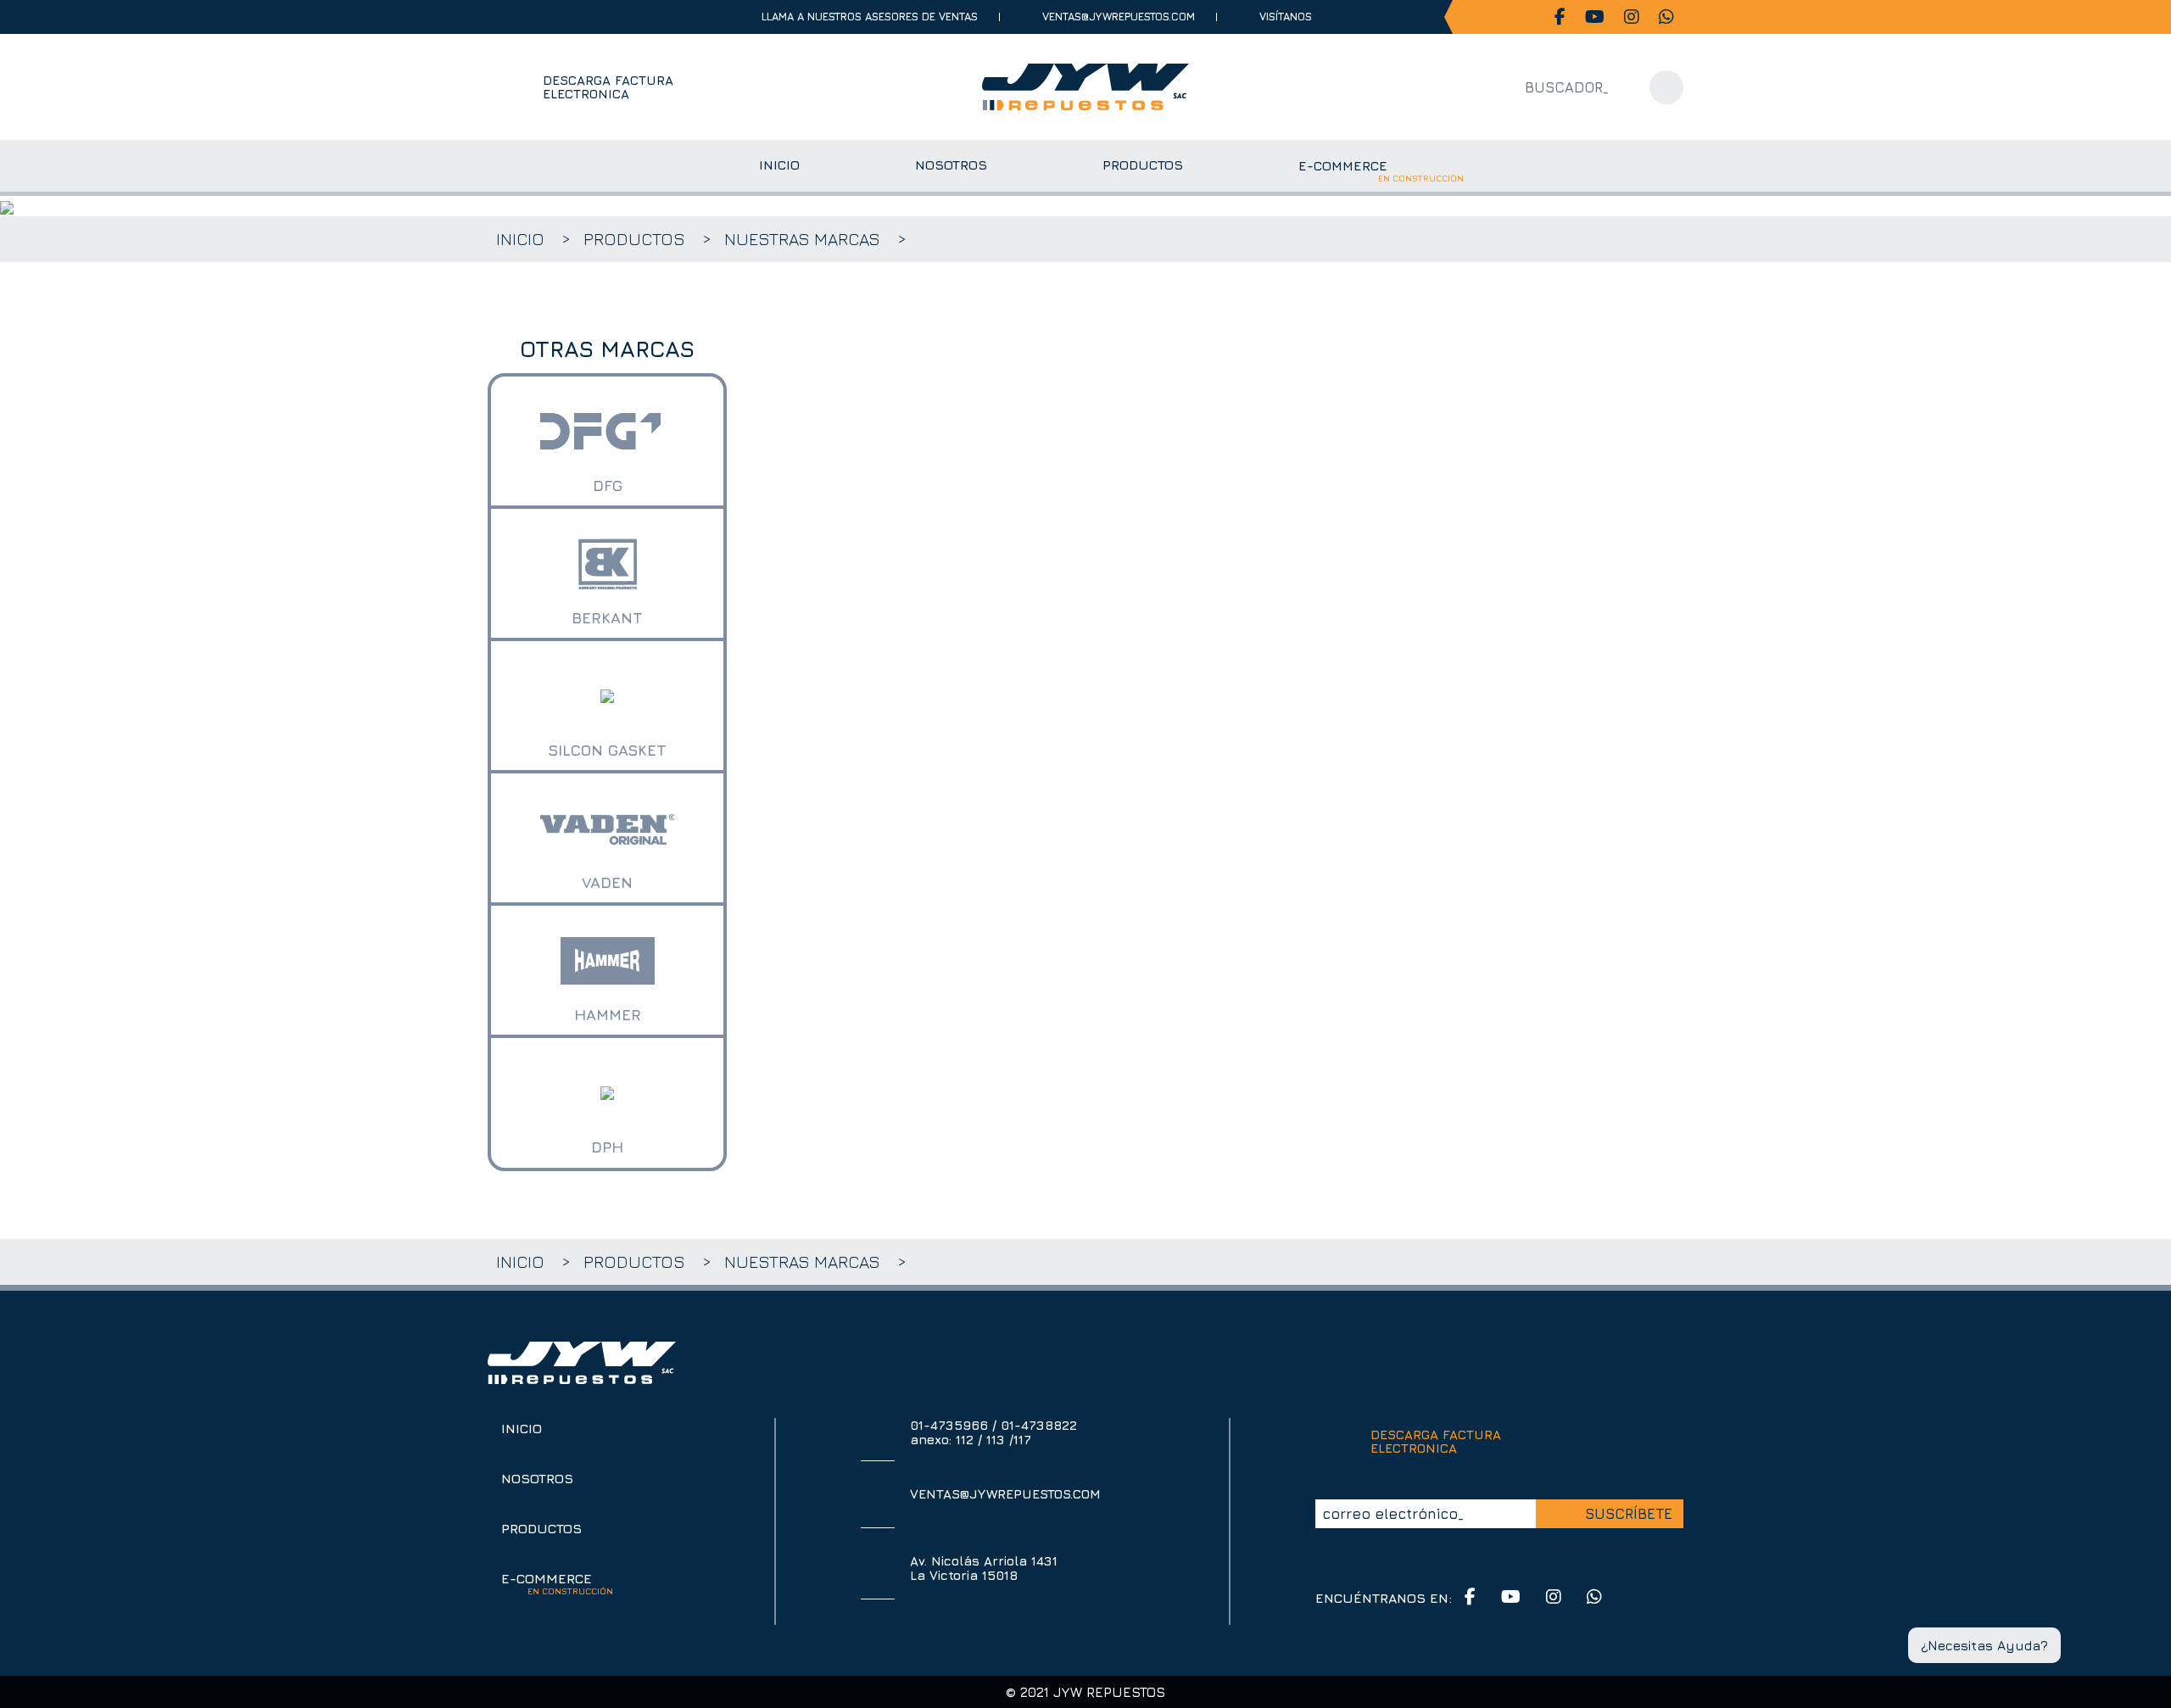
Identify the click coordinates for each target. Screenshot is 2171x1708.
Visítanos (1286, 17)
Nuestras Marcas (802, 239)
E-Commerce (557, 1578)
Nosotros (537, 1478)
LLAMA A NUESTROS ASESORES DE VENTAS (870, 17)
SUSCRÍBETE (1629, 1514)
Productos (634, 239)
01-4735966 (949, 1425)
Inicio (520, 239)
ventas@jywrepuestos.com (1119, 17)
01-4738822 (1039, 1425)
